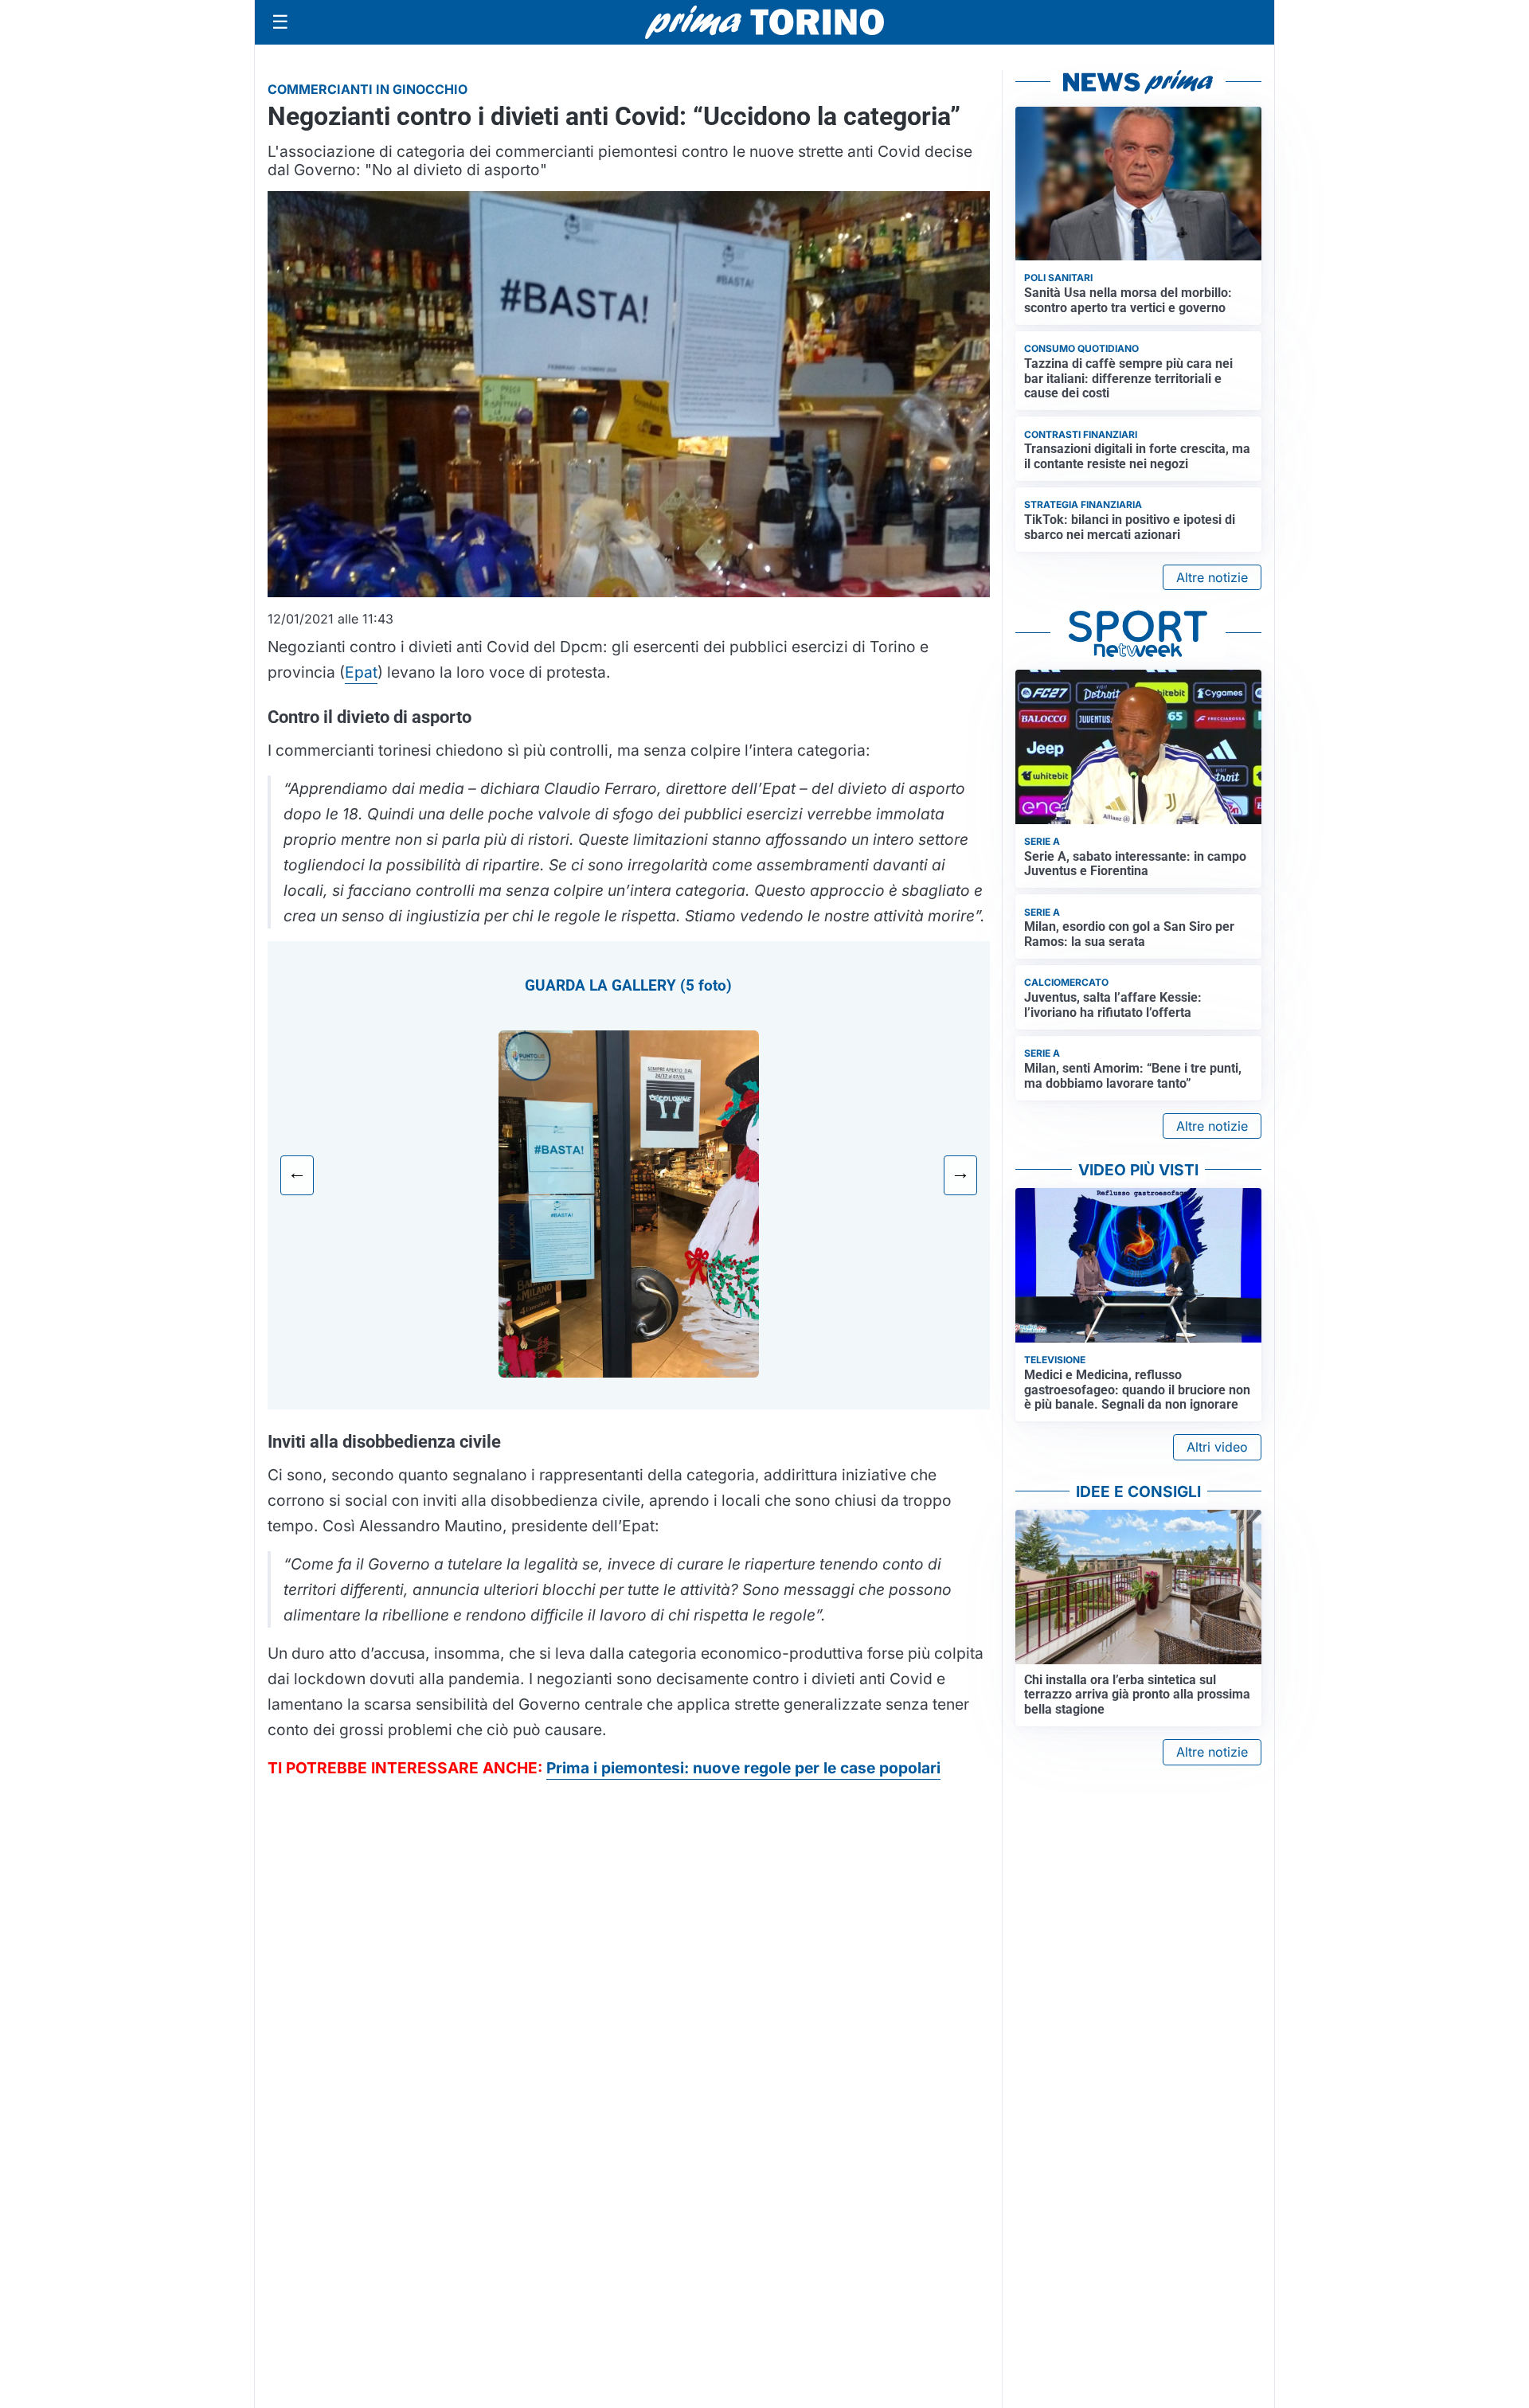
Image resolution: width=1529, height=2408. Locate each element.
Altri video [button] (1217, 1447)
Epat (361, 672)
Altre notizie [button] (1212, 577)
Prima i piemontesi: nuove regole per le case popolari (743, 1768)
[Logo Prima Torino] (764, 22)
